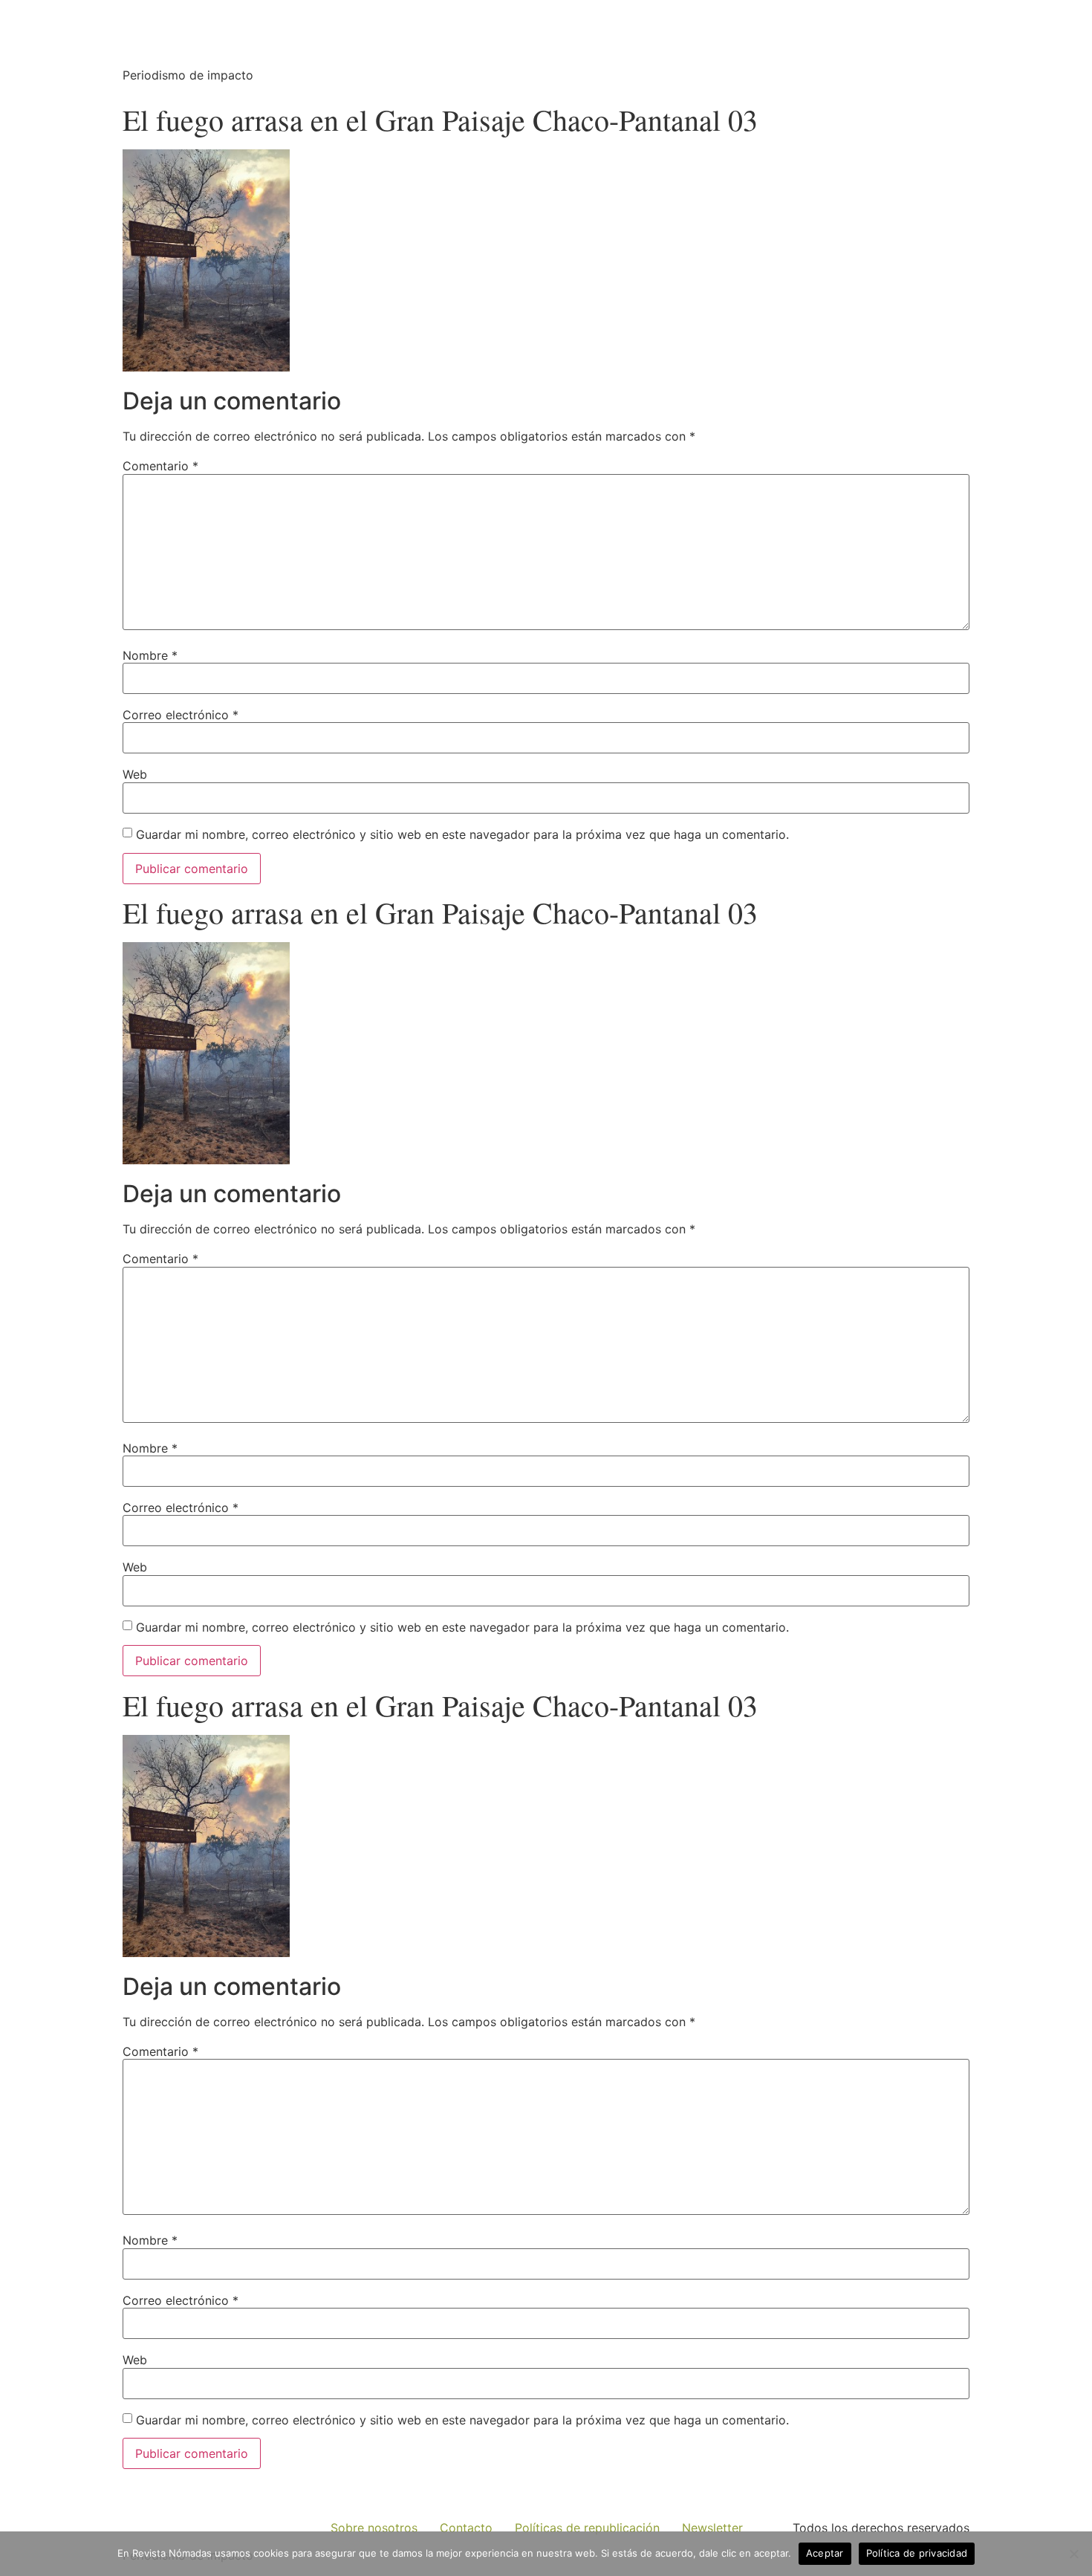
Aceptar (825, 2553)
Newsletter (712, 2528)
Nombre (150, 655)
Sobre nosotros (374, 2528)
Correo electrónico (181, 715)
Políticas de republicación (587, 2528)
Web (135, 774)
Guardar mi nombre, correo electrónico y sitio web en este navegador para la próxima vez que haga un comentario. (462, 834)
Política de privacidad (917, 2553)
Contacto (466, 2528)
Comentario (160, 466)
